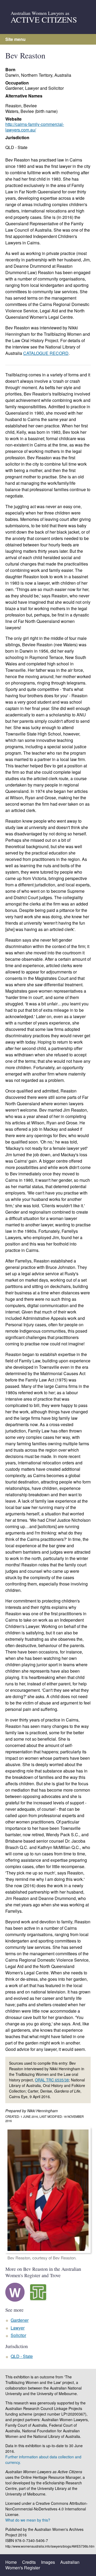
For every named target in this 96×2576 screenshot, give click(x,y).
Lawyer (18, 2328)
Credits (29, 2562)
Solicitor (18, 2335)
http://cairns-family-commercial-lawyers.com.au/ (35, 127)
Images (48, 2562)
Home (11, 2562)
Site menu (15, 39)
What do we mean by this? (28, 2520)
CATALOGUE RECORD (46, 353)
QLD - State (16, 147)
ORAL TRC (52, 2080)
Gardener (20, 2320)
